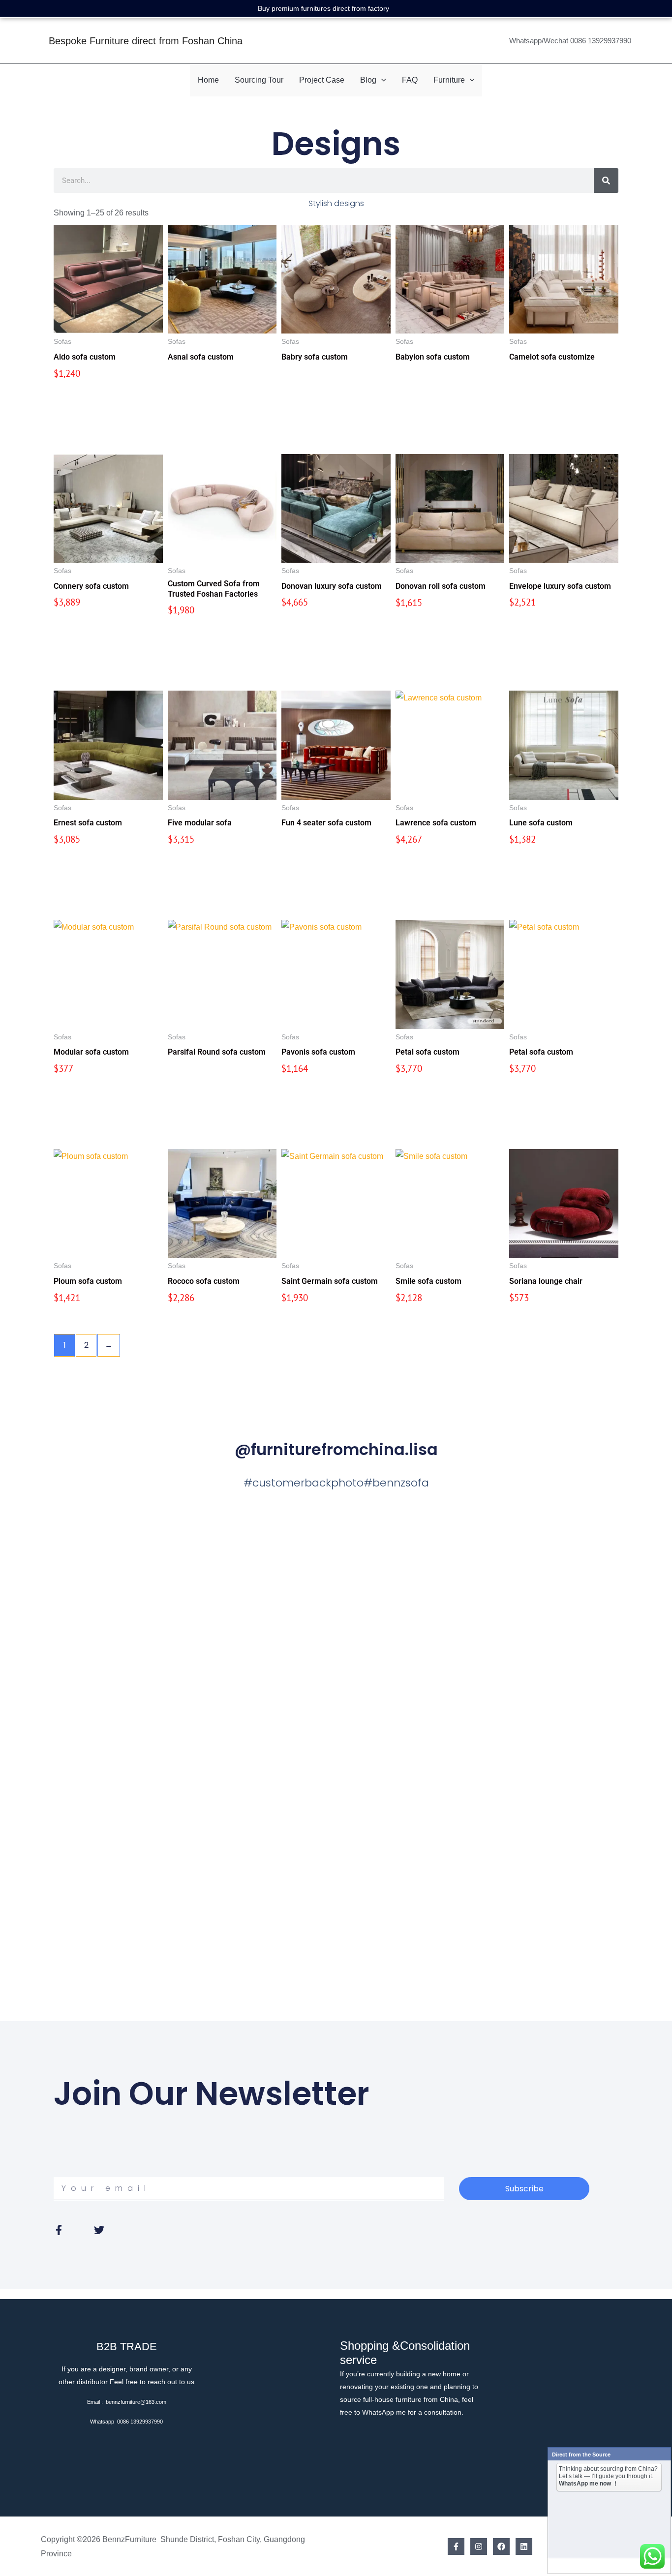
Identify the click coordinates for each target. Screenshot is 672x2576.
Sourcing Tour (259, 80)
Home (208, 80)
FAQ (410, 80)
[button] (381, 80)
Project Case (322, 80)
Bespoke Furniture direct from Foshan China (146, 41)
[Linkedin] (524, 2546)
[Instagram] (479, 2546)
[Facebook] (456, 2546)
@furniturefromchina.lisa (336, 1449)
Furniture (449, 80)
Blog (368, 80)
